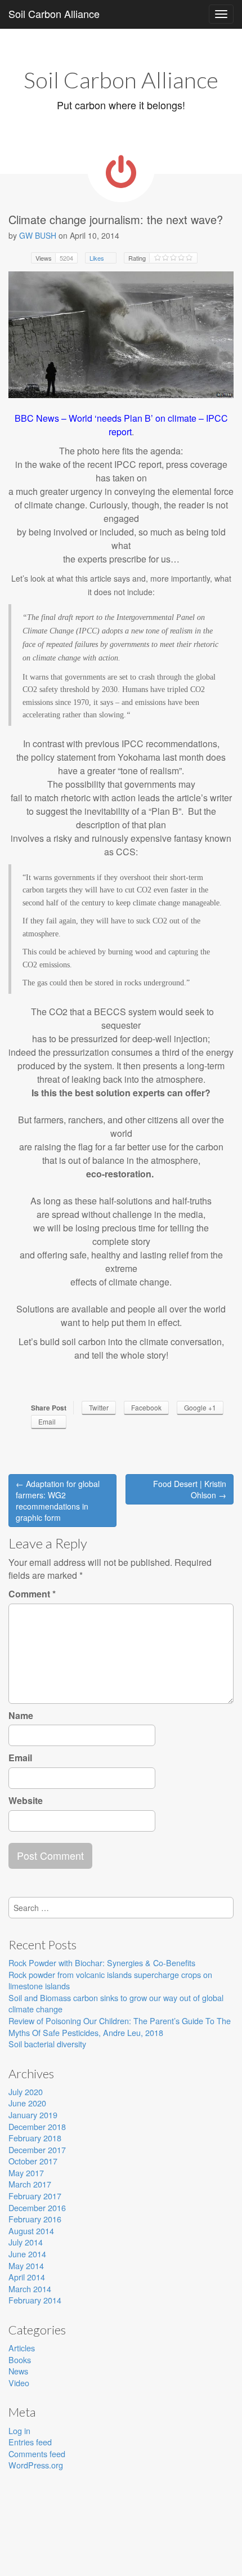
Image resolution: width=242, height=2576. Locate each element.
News (18, 2371)
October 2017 (33, 2161)
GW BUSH (38, 235)
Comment (32, 1594)
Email (20, 1758)
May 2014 (26, 2265)
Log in (19, 2430)
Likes (98, 258)
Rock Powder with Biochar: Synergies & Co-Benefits (102, 1963)
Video (19, 2383)
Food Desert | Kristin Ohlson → (190, 1489)
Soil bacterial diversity (47, 2044)
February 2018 (35, 2138)
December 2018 (37, 2126)
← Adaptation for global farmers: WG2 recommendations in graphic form (58, 1501)
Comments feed (37, 2454)
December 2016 (37, 2207)
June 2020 (27, 2103)
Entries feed (30, 2442)
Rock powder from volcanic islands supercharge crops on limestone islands (110, 1980)
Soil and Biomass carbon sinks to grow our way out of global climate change (116, 2003)
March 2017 (30, 2184)
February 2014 (35, 2300)
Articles (22, 2348)
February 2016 (35, 2219)
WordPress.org (36, 2465)
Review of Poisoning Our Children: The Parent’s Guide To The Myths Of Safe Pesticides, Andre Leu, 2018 (120, 2026)
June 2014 (27, 2254)
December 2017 (37, 2149)
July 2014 (26, 2242)
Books (20, 2360)
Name (21, 1716)
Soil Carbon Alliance (54, 14)
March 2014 (30, 2289)
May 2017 (26, 2173)
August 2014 (31, 2231)
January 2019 (33, 2115)
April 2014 (27, 2277)
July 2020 (26, 2091)
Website (26, 1801)
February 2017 (35, 2196)
